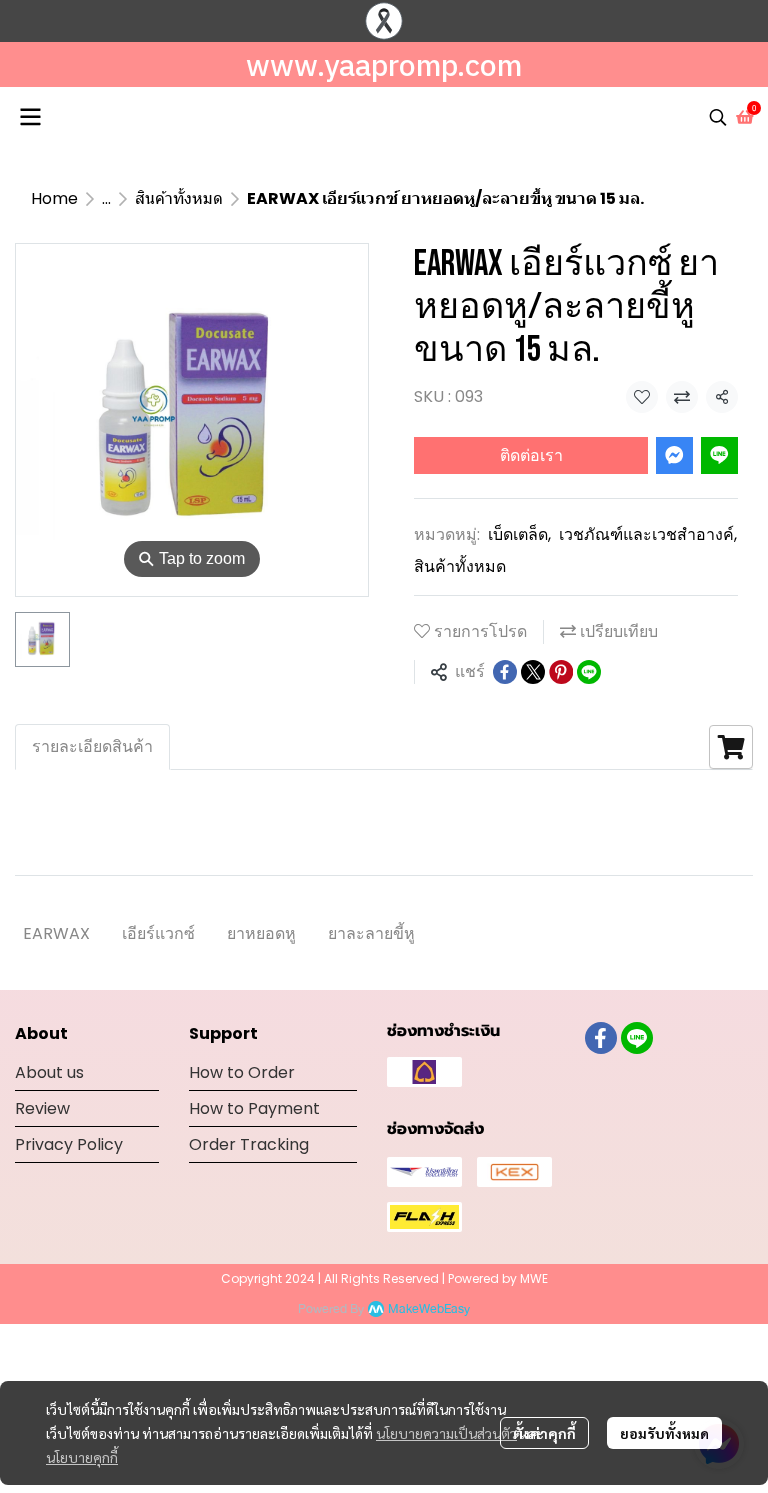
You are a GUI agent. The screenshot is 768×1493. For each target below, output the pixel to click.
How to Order (242, 1072)
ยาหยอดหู (261, 933)
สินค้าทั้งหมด (179, 198)
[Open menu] (30, 117)
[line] (637, 1038)
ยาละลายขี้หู (371, 933)
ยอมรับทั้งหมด (664, 1433)
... (106, 198)
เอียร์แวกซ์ (158, 933)
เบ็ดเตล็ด (519, 534)
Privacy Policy (69, 1144)
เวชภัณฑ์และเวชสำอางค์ (648, 534)
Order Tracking (249, 1144)
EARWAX (56, 933)
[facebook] (601, 1038)
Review (42, 1108)
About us (49, 1072)
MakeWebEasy (429, 1309)
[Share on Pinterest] (561, 672)
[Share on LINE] (589, 672)
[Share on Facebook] (505, 672)
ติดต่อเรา (531, 455)
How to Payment (254, 1108)
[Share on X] (533, 672)
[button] (718, 117)
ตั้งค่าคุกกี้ (544, 1433)
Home (54, 198)
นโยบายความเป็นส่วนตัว (446, 1433)
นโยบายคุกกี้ (82, 1457)
